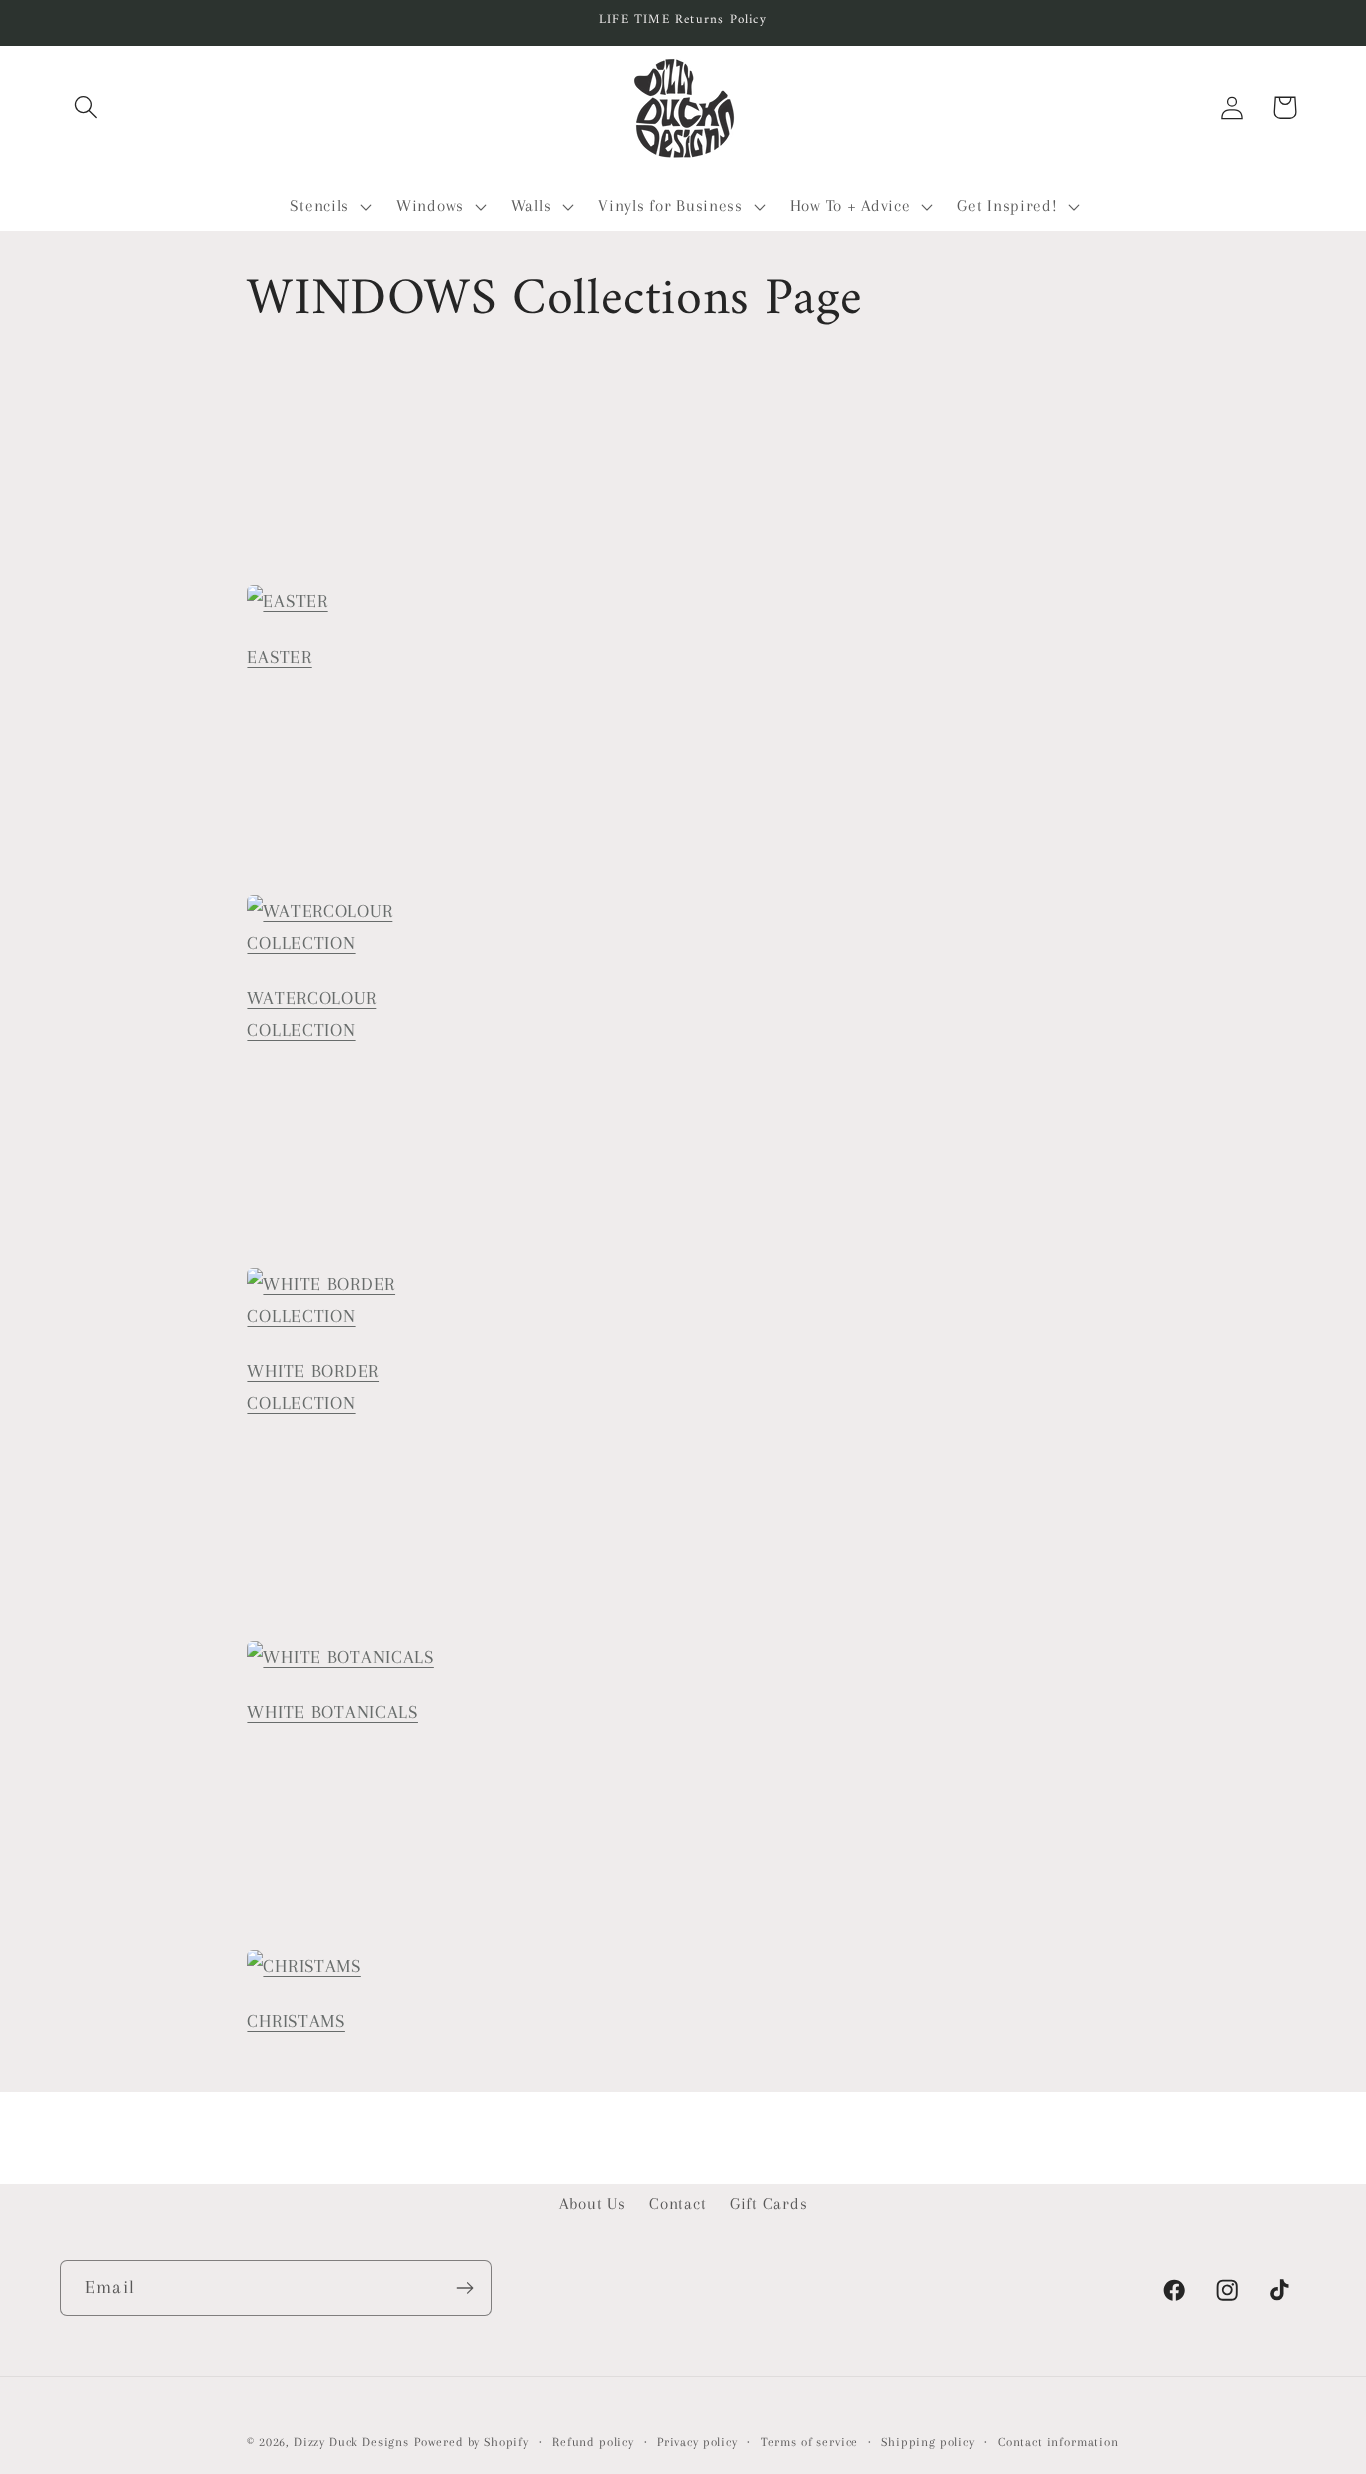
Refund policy (593, 2442)
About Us (592, 2203)
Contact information (1058, 2442)
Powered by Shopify (471, 2442)
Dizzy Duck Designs (351, 2442)
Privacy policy (697, 2442)
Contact (677, 2203)
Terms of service (809, 2442)
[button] (86, 107)
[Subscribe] (464, 2288)
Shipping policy (928, 2442)
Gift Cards (768, 2203)
